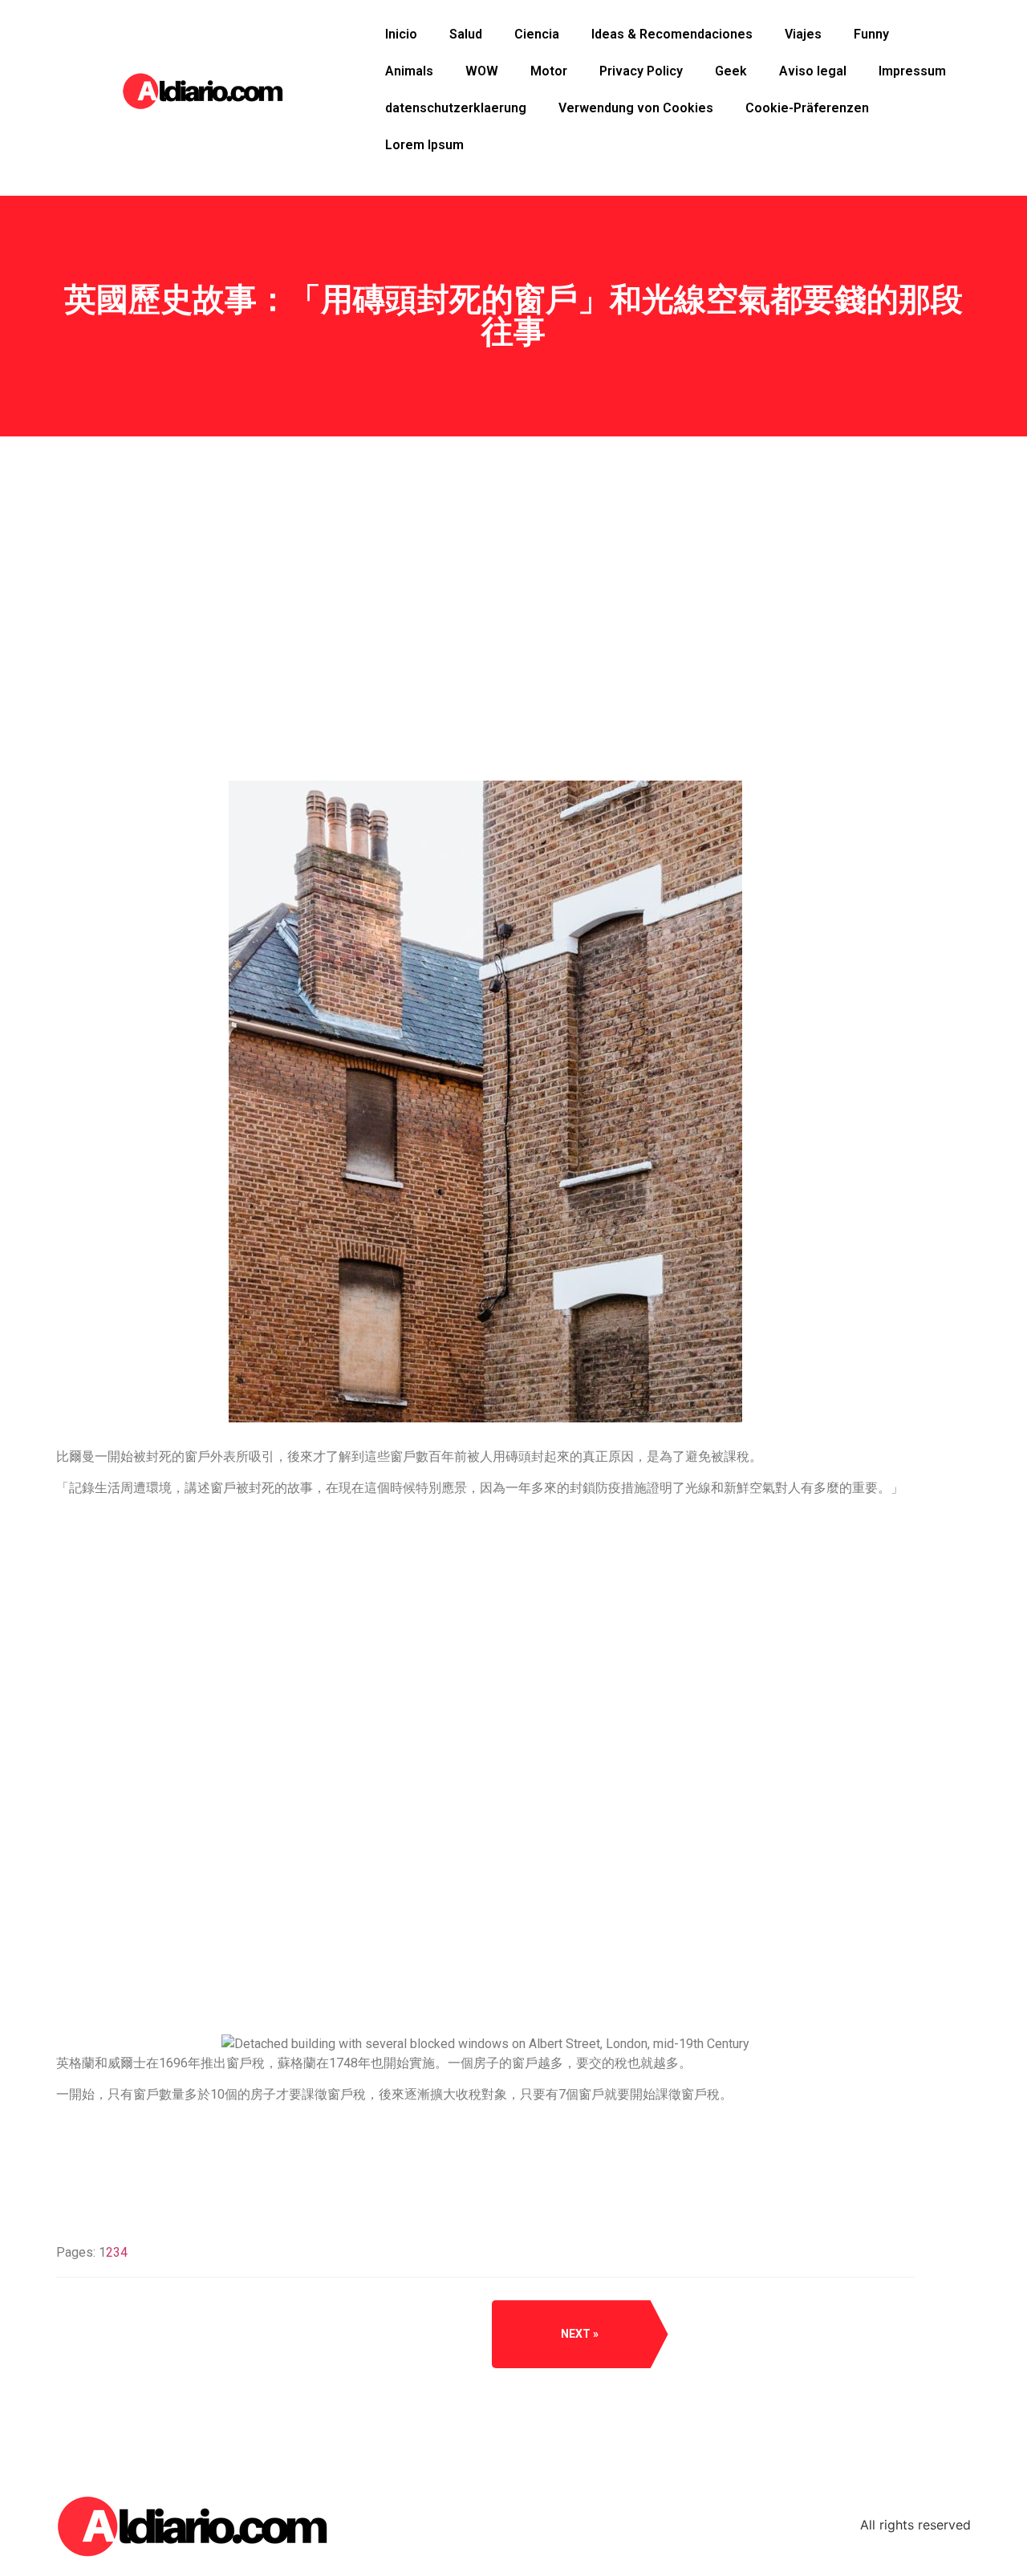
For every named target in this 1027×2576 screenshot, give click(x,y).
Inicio (401, 34)
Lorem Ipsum (424, 145)
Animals (409, 71)
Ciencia (537, 34)
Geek (731, 71)
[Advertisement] (485, 675)
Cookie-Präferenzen (807, 108)
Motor (549, 71)
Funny (871, 34)
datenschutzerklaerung (456, 108)
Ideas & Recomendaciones (672, 34)
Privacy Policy (641, 71)
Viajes (803, 34)
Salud (466, 34)
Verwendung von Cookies (636, 108)
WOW (482, 71)
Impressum (912, 71)
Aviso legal (813, 71)
